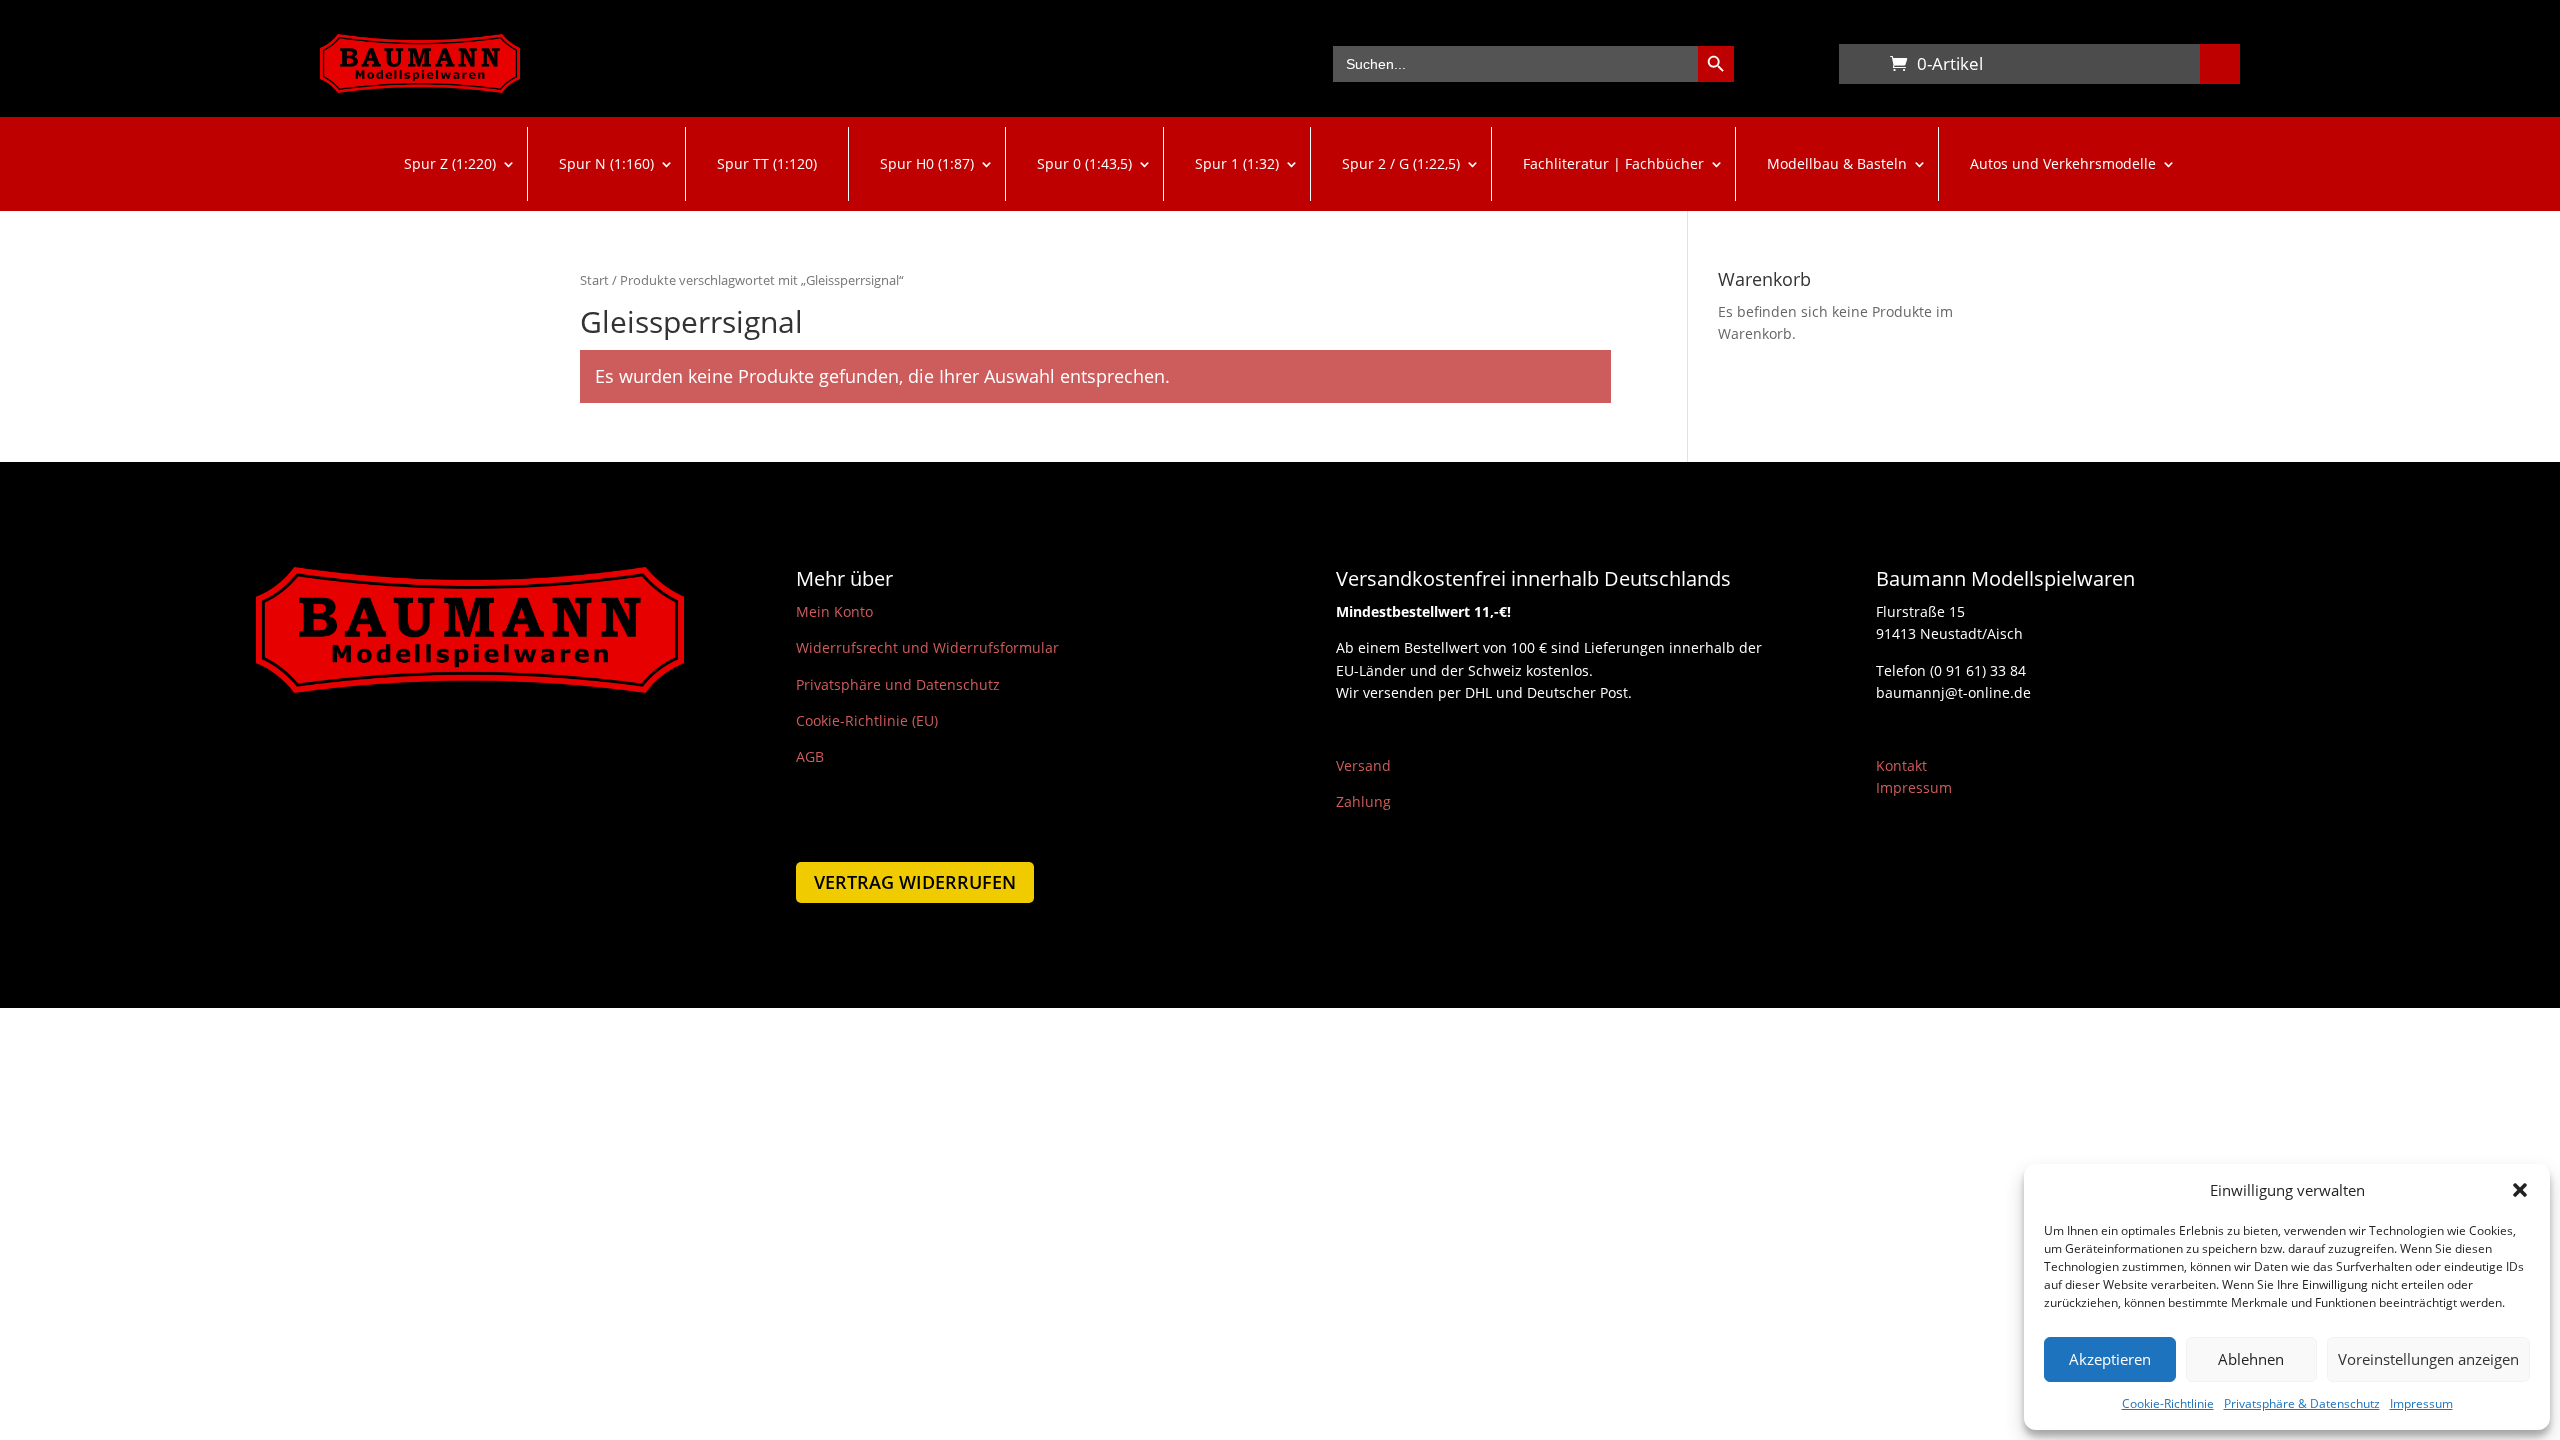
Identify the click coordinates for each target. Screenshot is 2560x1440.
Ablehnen (2251, 1359)
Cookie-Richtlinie (2168, 1403)
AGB (810, 756)
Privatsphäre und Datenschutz (898, 684)
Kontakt (1901, 765)
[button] (2520, 1190)
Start (594, 280)
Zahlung (1363, 801)
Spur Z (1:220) (450, 163)
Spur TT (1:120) (767, 163)
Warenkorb (1859, 68)
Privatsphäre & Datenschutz (2302, 1403)
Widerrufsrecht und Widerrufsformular (927, 647)
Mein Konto (834, 611)
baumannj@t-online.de (1953, 692)
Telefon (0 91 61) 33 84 (1951, 670)
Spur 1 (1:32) (1237, 163)
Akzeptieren (2110, 1359)
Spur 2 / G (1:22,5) (1401, 163)
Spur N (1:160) (606, 163)
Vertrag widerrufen (915, 882)
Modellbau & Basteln (1837, 163)
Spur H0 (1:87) (927, 163)
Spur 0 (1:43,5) (1084, 163)
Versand (1363, 765)
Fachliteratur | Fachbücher (1613, 163)
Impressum (2421, 1403)
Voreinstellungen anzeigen (2428, 1359)
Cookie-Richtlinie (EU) (867, 720)
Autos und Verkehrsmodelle (2063, 163)
